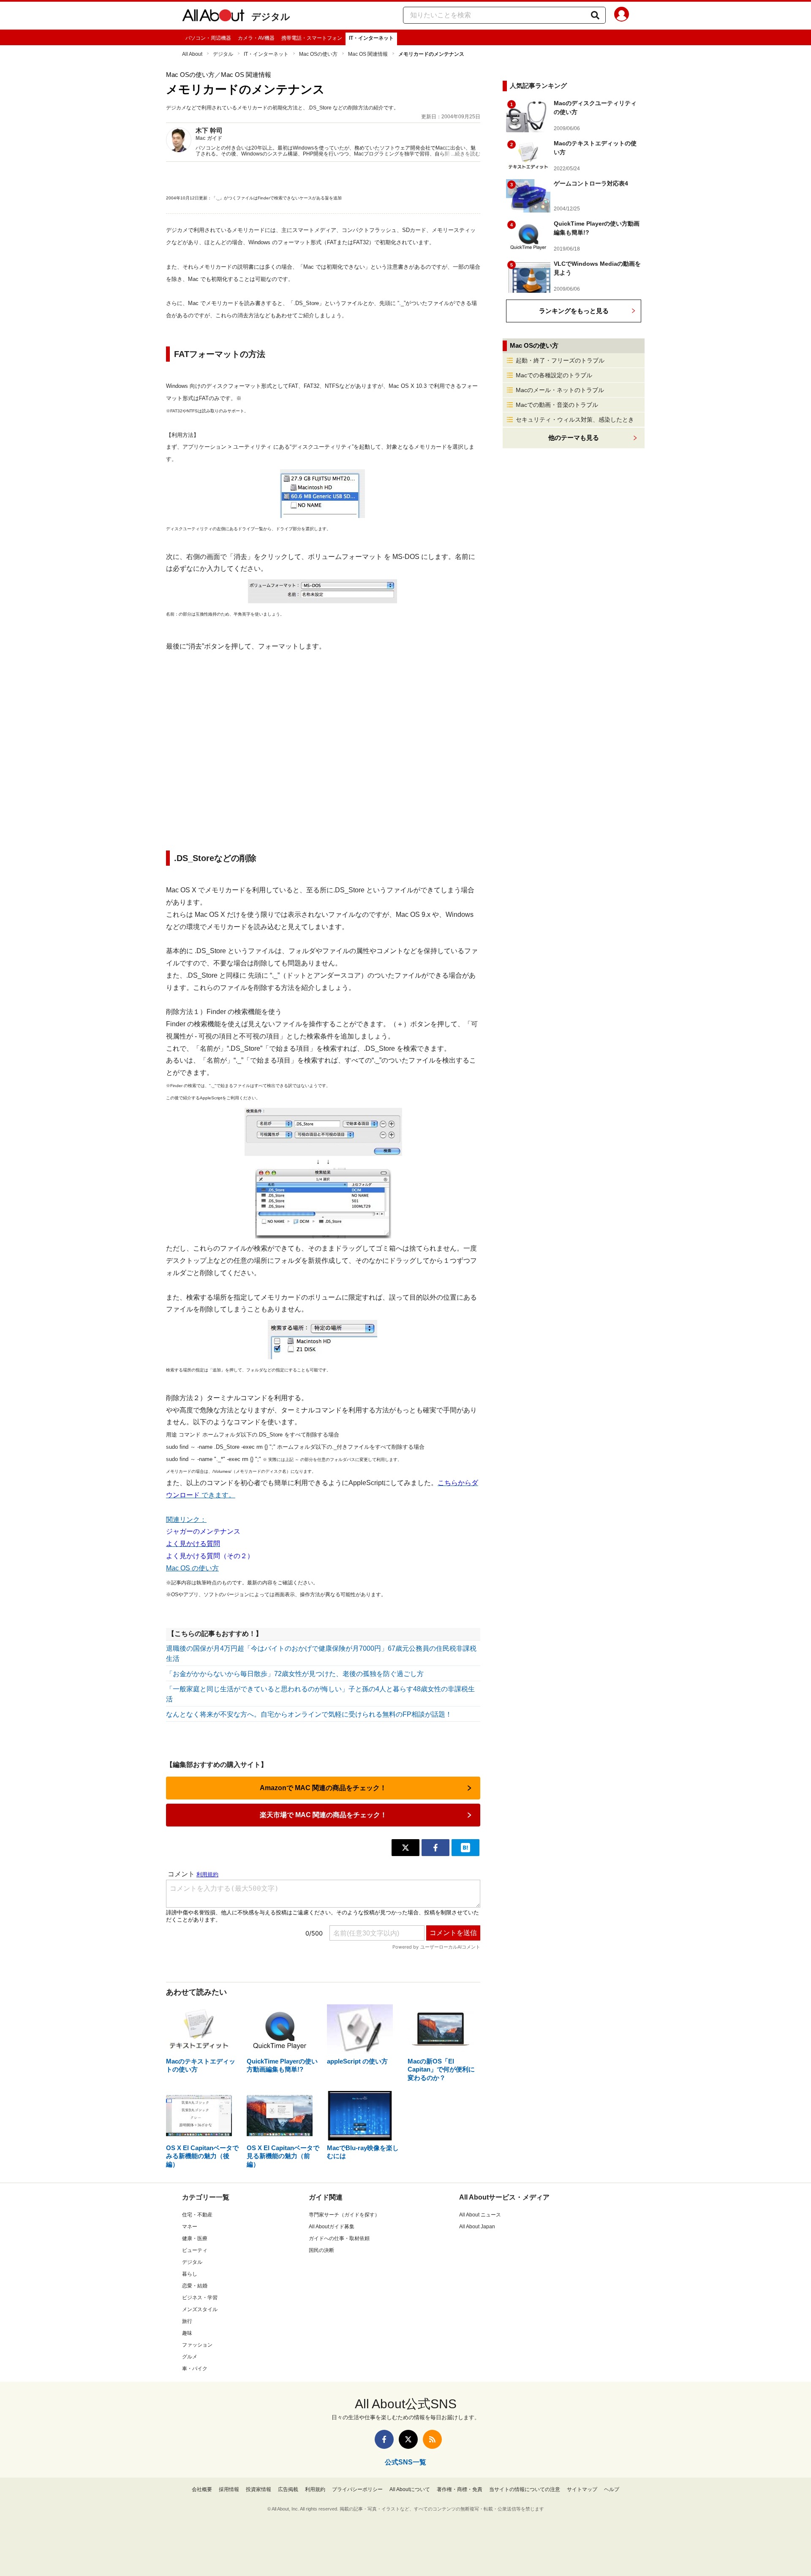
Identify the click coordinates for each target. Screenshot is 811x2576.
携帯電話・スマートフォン (312, 38)
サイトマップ (582, 2489)
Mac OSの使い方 (318, 54)
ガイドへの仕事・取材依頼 (339, 2238)
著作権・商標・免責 (460, 2489)
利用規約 (315, 2489)
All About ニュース (480, 2215)
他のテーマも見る (574, 438)
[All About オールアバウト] (213, 17)
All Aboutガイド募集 (332, 2227)
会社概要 (202, 2489)
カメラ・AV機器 (256, 38)
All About (192, 54)
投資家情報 (259, 2489)
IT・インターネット (371, 38)
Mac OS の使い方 (192, 1568)
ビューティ (195, 2250)
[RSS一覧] (432, 2439)
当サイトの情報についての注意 (525, 2489)
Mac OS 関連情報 (368, 54)
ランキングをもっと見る (574, 311)
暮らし (190, 2274)
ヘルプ (612, 2489)
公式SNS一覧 (405, 2462)
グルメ (190, 2357)
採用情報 (229, 2489)
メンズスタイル (200, 2309)
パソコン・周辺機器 (208, 38)
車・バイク (195, 2369)
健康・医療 (195, 2238)
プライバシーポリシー (357, 2489)
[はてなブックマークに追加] (465, 1848)
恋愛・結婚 (195, 2286)
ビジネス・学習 (200, 2298)
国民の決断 (321, 2250)
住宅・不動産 (197, 2215)
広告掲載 (288, 2489)
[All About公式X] (408, 2439)
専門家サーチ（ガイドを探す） (344, 2215)
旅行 (187, 2321)
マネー (190, 2227)
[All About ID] (622, 16)
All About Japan (477, 2227)
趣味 (187, 2333)
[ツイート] (405, 1848)
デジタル (271, 17)
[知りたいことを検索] (595, 15)
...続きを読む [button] (466, 154)
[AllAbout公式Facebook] (384, 2439)
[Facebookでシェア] (435, 1848)
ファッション (197, 2345)
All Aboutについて (410, 2489)
